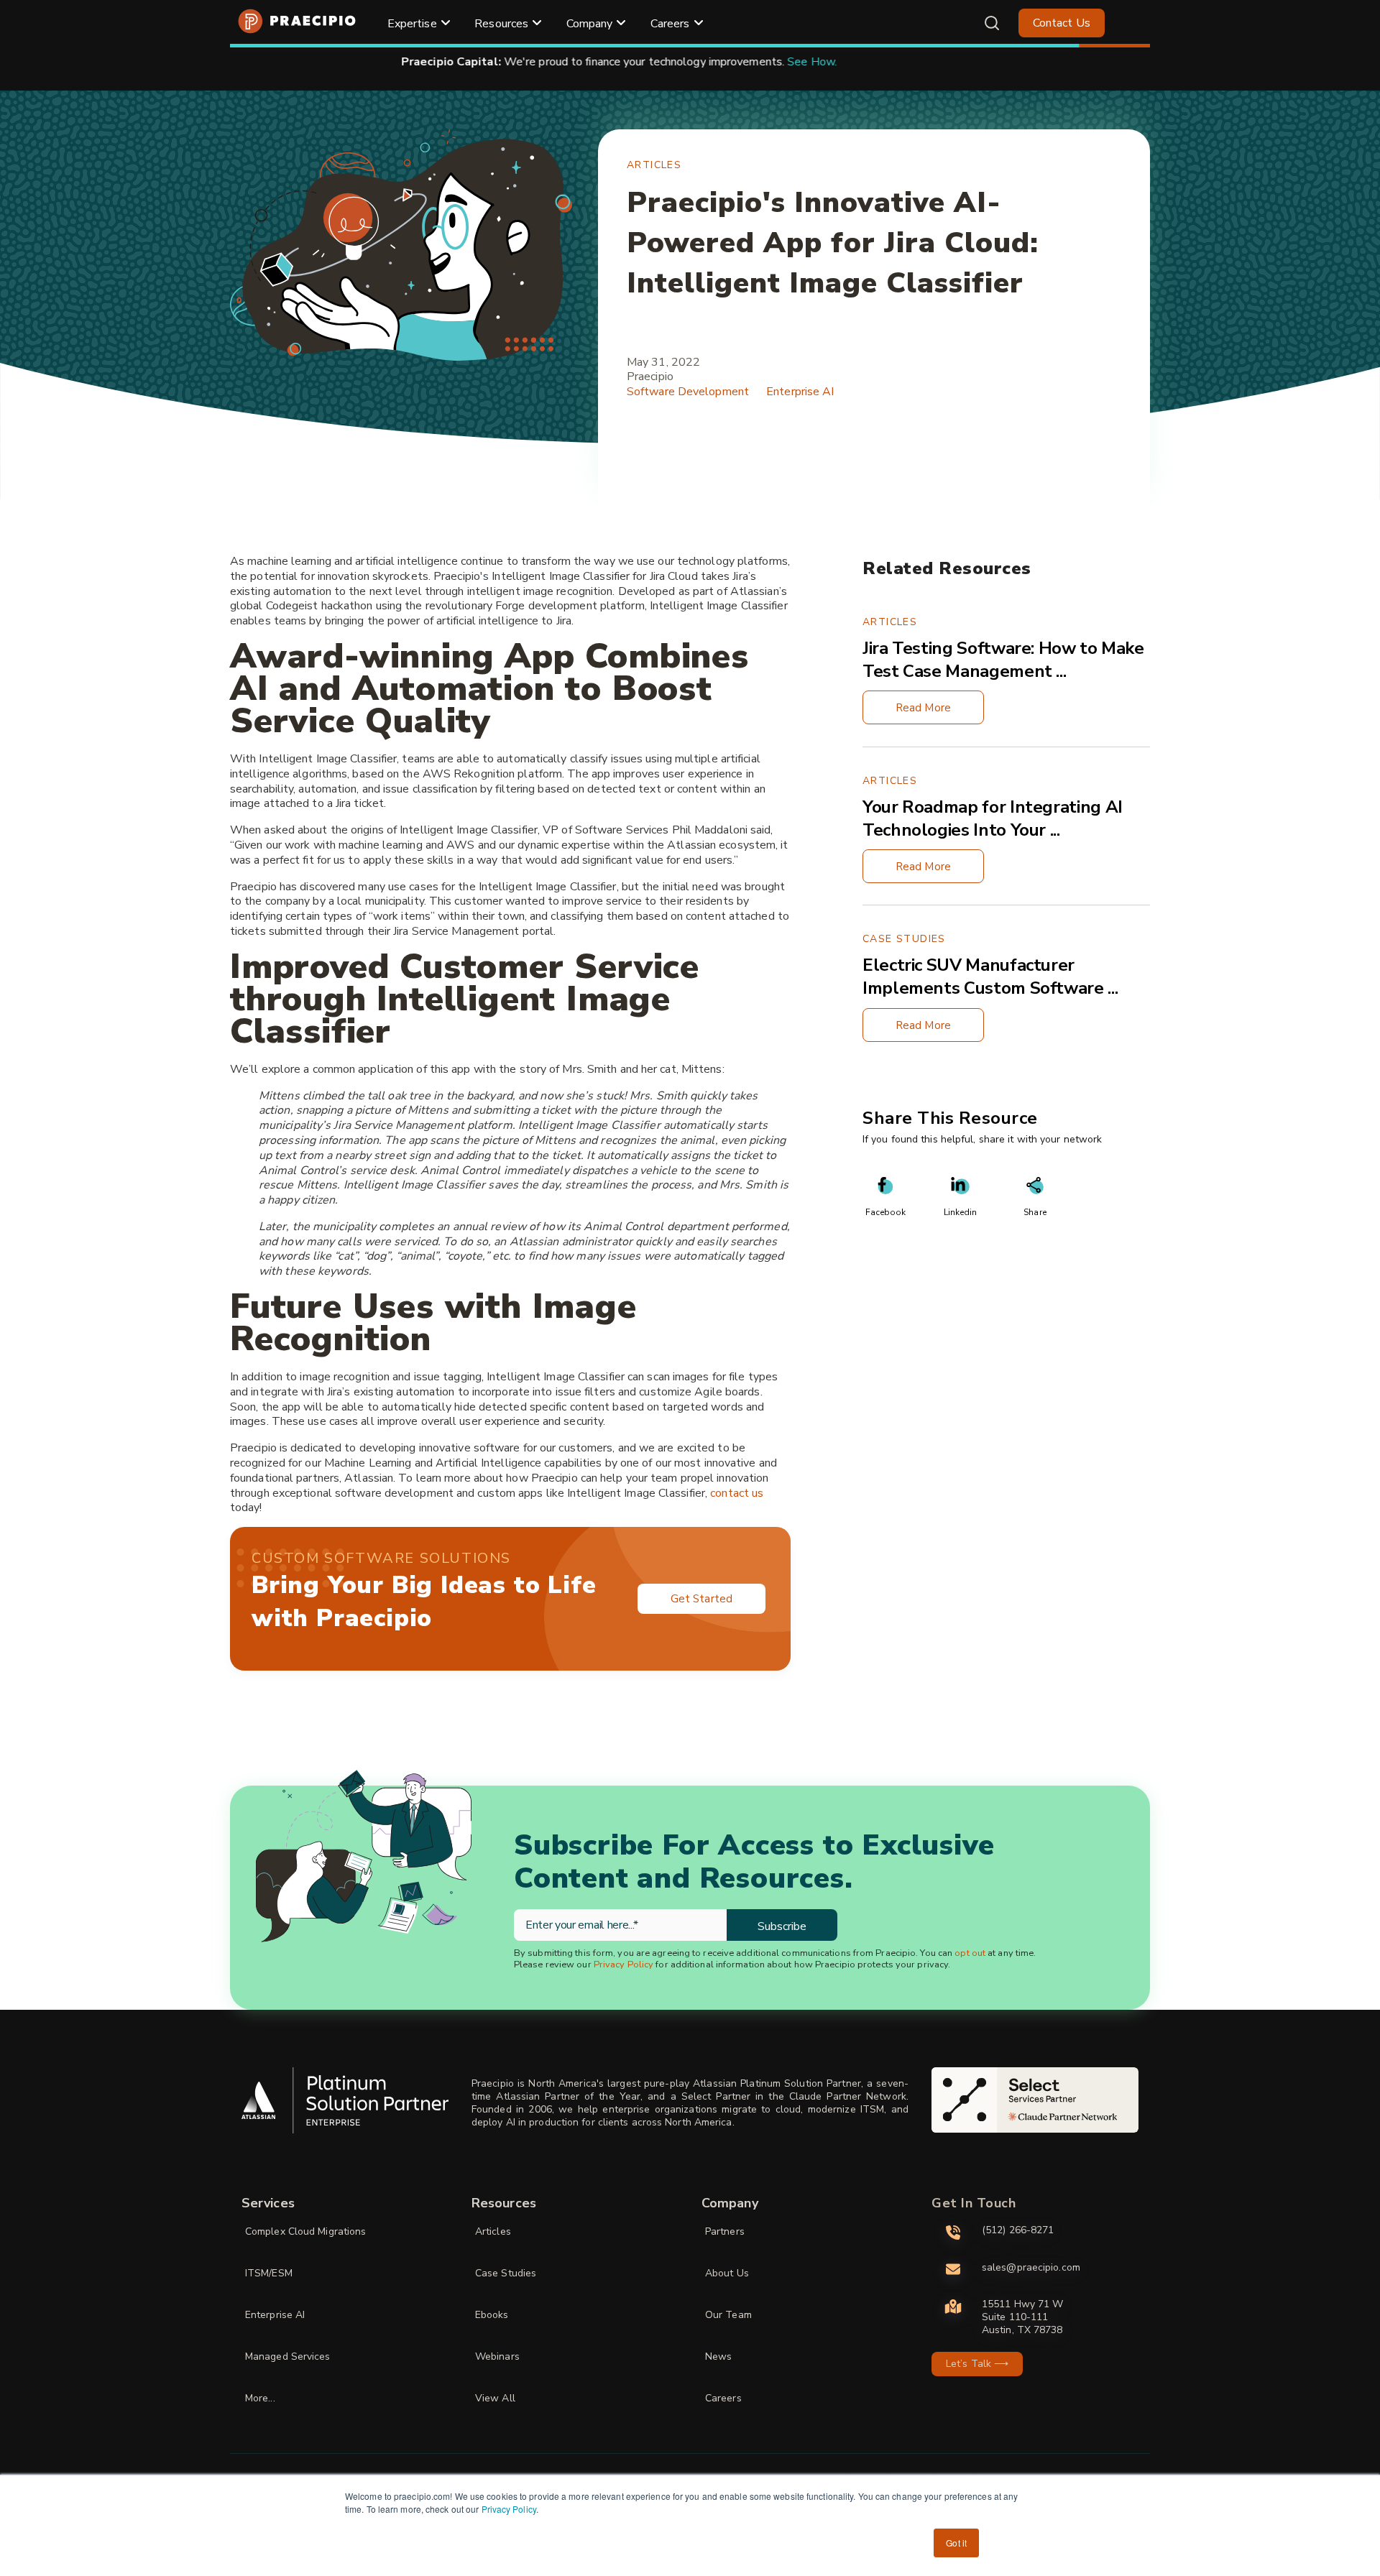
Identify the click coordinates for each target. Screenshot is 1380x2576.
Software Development (688, 392)
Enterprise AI (800, 392)
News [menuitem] (718, 2356)
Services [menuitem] (268, 2203)
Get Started (701, 1599)
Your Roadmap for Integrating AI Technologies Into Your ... (993, 818)
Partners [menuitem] (725, 2231)
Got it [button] (956, 2543)
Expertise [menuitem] (412, 24)
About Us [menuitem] (727, 2273)
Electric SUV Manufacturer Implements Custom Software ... (990, 977)
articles (654, 165)
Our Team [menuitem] (728, 2315)
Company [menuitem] (590, 24)
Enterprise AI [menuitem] (275, 2315)
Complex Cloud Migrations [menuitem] (305, 2231)
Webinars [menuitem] (497, 2356)
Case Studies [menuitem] (506, 2273)
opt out (970, 1953)
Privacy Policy (509, 2509)
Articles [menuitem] (493, 2231)
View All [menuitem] (495, 2398)
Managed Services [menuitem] (288, 2356)
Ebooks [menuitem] (492, 2315)
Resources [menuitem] (501, 24)
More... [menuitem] (260, 2398)
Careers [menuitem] (670, 24)
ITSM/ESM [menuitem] (269, 2273)
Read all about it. (869, 62)
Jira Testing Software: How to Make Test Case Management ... (1003, 660)
